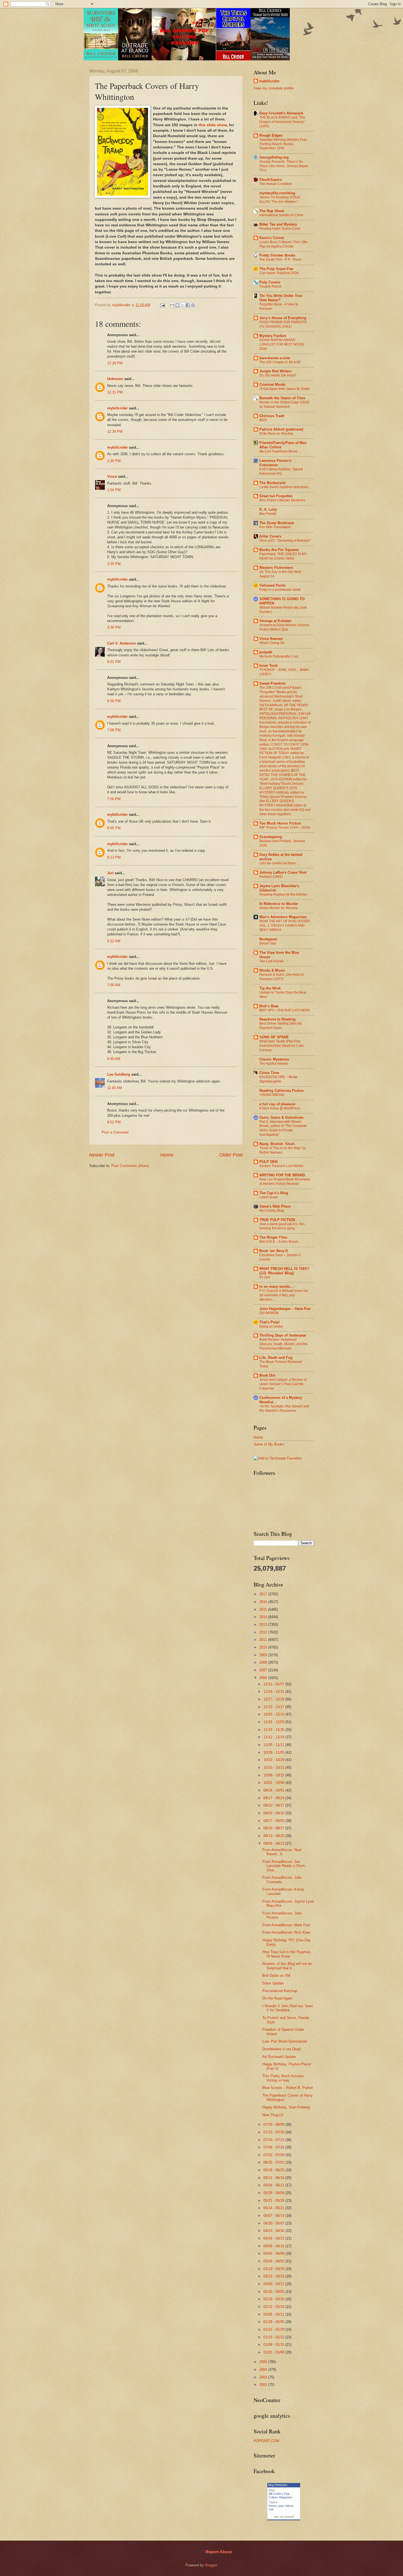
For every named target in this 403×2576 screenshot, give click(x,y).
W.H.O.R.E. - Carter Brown (279, 1242)
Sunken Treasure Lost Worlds (281, 1166)
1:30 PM (114, 461)
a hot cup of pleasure (277, 1104)
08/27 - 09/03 (274, 1821)
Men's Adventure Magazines (283, 917)
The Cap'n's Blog (274, 1193)
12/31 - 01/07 (274, 1684)
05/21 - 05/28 (274, 2200)
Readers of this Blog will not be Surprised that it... (287, 1966)
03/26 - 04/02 (274, 2261)
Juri (110, 873)
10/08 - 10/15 (274, 1775)
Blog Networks (278, 2485)
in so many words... (276, 1286)
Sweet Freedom (273, 683)
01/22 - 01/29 (274, 2329)
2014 (264, 1617)
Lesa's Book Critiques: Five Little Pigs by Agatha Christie (283, 244)
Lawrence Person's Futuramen (275, 463)
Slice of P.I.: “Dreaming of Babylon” (285, 541)
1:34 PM (114, 490)
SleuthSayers (271, 180)
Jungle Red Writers (276, 371)
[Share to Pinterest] (193, 305)
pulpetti (266, 652)
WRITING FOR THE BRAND (282, 1175)
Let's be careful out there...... (280, 863)
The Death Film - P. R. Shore (280, 260)
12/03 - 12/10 (274, 1714)
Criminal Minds (272, 385)
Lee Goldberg (119, 1074)
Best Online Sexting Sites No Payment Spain (281, 1026)
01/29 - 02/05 (274, 2322)
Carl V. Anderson (122, 643)
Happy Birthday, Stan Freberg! (286, 2107)
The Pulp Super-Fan (276, 269)
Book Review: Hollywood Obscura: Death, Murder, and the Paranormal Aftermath (283, 1344)
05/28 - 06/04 (274, 2193)
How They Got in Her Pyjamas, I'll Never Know (287, 1954)
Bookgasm (268, 939)
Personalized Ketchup (280, 1991)
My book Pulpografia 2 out (279, 656)
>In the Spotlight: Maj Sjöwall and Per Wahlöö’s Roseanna (284, 1408)
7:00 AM (114, 985)
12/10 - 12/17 (274, 1707)
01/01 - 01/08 (274, 2352)
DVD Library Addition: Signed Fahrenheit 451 (281, 471)
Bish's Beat (269, 1006)
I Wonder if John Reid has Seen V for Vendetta (288, 2008)
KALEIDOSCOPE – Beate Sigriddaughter (278, 1079)
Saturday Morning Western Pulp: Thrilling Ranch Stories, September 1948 (283, 144)
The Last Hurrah (271, 961)
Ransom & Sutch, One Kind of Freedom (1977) (281, 977)
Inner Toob (269, 666)
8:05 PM (114, 828)
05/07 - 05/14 (274, 2216)
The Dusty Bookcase (277, 523)
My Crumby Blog (272, 1211)
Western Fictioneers (276, 568)
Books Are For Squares (279, 550)
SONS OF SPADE (274, 1037)
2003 (264, 2377)
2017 (264, 1594)
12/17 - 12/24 (274, 1699)
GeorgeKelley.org (274, 157)
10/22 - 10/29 (274, 1760)
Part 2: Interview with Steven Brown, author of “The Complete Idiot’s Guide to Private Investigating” (283, 1128)
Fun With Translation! (275, 527)
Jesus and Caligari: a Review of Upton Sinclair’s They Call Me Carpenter (283, 1384)
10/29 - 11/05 (274, 1752)
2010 (264, 1647)
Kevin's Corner (272, 238)
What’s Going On (272, 643)
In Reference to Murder (279, 904)
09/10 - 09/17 (274, 1805)
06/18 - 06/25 (274, 2170)
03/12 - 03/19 (274, 2276)
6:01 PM (114, 662)
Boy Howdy (268, 514)
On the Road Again (277, 1998)
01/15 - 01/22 (274, 2337)
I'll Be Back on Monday (276, 434)
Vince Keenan (271, 639)
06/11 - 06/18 (274, 2178)
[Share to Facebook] (188, 305)
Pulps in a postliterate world (280, 590)
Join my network (284, 2517)
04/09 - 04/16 (274, 2246)
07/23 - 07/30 (274, 2132)
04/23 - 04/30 (274, 2231)
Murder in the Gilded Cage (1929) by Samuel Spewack (284, 404)
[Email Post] (162, 305)
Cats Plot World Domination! (285, 2041)
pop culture (286, 2506)
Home (167, 1155)
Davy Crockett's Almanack (281, 113)
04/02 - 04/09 (274, 2253)
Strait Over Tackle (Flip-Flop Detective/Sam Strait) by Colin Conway (282, 1046)
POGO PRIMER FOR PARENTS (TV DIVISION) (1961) (283, 324)
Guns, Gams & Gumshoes (281, 1117)
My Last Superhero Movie (278, 451)
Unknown (115, 379)
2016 (264, 1602)
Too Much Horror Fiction (280, 823)
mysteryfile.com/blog (277, 193)
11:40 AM (115, 1088)
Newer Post (102, 1155)
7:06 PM (114, 730)
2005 (264, 2362)
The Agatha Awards (274, 1064)
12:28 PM (115, 363)
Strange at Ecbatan (275, 621)
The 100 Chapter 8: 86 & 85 (280, 362)
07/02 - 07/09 (274, 2155)
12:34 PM (115, 431)
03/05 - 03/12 (274, 2284)
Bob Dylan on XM (276, 1975)
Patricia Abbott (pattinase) (281, 429)
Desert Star (268, 943)
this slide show (213, 125)
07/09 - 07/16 (274, 2147)
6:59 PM (114, 701)
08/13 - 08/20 (274, 1836)
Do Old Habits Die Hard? (278, 375)
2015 (264, 1609)
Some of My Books (269, 1444)
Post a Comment (115, 1132)
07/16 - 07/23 (274, 2140)
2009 (264, 1655)
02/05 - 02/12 (274, 2314)
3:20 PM (114, 564)
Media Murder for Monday (279, 908)
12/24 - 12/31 (274, 1691)
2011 (264, 1640)
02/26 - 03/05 (274, 2292)
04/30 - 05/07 (274, 2223)
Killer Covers (270, 536)
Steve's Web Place (275, 1206)
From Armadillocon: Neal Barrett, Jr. (282, 1852)
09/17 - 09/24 (274, 1798)
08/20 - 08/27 (274, 1828)
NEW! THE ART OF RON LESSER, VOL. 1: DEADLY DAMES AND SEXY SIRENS (285, 926)
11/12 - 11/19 (274, 1737)
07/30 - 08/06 (274, 2124)
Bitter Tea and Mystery (278, 224)
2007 (264, 1670)
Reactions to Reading (277, 1019)
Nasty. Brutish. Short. (277, 1144)
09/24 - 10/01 (274, 1790)
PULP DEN (268, 1162)
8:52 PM (114, 1122)
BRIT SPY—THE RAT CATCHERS (285, 1010)
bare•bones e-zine (275, 358)
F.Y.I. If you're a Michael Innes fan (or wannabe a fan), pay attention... (284, 1295)
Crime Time (269, 1073)
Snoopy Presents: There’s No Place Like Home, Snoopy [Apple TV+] (284, 166)
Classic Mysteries (274, 1059)
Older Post (231, 1155)
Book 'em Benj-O (274, 1251)
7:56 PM (114, 799)
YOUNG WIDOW (272, 1095)
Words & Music (272, 970)
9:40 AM (114, 1059)
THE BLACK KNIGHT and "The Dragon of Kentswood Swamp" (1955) (282, 122)
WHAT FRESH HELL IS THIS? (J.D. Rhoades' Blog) (284, 1271)
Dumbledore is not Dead (281, 2049)
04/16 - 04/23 (274, 2238)
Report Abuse (219, 2552)
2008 (264, 1662)
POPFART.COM (266, 2441)
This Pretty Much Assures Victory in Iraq (283, 2078)
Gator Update (273, 1983)
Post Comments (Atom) (130, 1166)
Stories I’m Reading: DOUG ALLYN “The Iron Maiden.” (280, 199)
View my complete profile (274, 88)
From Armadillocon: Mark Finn (286, 1925)
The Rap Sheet (272, 211)
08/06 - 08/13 (274, 1844)
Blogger (211, 2565)
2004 (264, 2370)
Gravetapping (271, 837)
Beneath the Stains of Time (282, 398)
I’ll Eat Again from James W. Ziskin (285, 389)
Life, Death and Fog (276, 1358)
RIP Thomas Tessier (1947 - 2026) (285, 828)
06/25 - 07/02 (274, 2162)
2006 (264, 1678)
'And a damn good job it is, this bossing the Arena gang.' (282, 1226)
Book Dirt (267, 1375)
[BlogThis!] (177, 305)
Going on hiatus (271, 1326)
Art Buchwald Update (279, 2057)
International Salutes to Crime (281, 215)
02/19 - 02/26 (274, 2299)
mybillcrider (117, 408)
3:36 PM (114, 627)
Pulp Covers (270, 282)
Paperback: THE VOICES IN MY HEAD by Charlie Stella (283, 556)
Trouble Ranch (270, 286)
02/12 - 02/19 (274, 2307)
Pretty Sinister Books (277, 255)
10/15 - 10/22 (274, 1768)
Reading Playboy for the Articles (283, 895)
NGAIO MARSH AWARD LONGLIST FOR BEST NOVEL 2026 (282, 344)
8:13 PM (114, 857)
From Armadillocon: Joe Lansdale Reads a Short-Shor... (284, 1866)
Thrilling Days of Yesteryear (283, 1335)
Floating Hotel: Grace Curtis (280, 229)
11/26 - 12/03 (274, 1722)
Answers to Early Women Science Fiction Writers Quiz (284, 627)
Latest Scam (269, 1197)
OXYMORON (269, 1313)
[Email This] (172, 305)
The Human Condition (276, 184)
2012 (264, 1632)
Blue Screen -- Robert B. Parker (288, 2088)
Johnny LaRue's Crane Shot (283, 872)
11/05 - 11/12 (274, 1745)
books (273, 2506)
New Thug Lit (273, 2115)
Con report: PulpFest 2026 (279, 273)
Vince (112, 476)
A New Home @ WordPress (280, 1108)
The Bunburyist (272, 483)
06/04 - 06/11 (274, 2185)
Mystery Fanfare (273, 336)
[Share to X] (183, 305)
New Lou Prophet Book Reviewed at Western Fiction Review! (285, 1182)
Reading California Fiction (282, 1091)
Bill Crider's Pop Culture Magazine (280, 2495)
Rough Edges (271, 135)
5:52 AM (114, 941)
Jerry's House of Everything (283, 318)
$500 (263, 420)
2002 (264, 2385)
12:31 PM (115, 392)
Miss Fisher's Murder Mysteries (282, 500)
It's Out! (265, 1277)
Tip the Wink (270, 988)
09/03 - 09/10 (274, 1813)
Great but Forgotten (276, 496)
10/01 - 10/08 (274, 1783)
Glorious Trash (272, 416)
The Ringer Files (273, 1237)
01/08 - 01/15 (274, 2345)
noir (271, 2509)
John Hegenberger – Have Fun (285, 1309)
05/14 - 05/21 (274, 2208)
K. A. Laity (268, 509)
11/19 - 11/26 (274, 1730)
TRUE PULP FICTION (277, 1220)
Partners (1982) (271, 877)
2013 (264, 1625)
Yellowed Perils (273, 585)
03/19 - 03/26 (274, 2269)
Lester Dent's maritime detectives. (284, 487)
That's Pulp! (269, 1322)
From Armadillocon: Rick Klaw (286, 1932)
